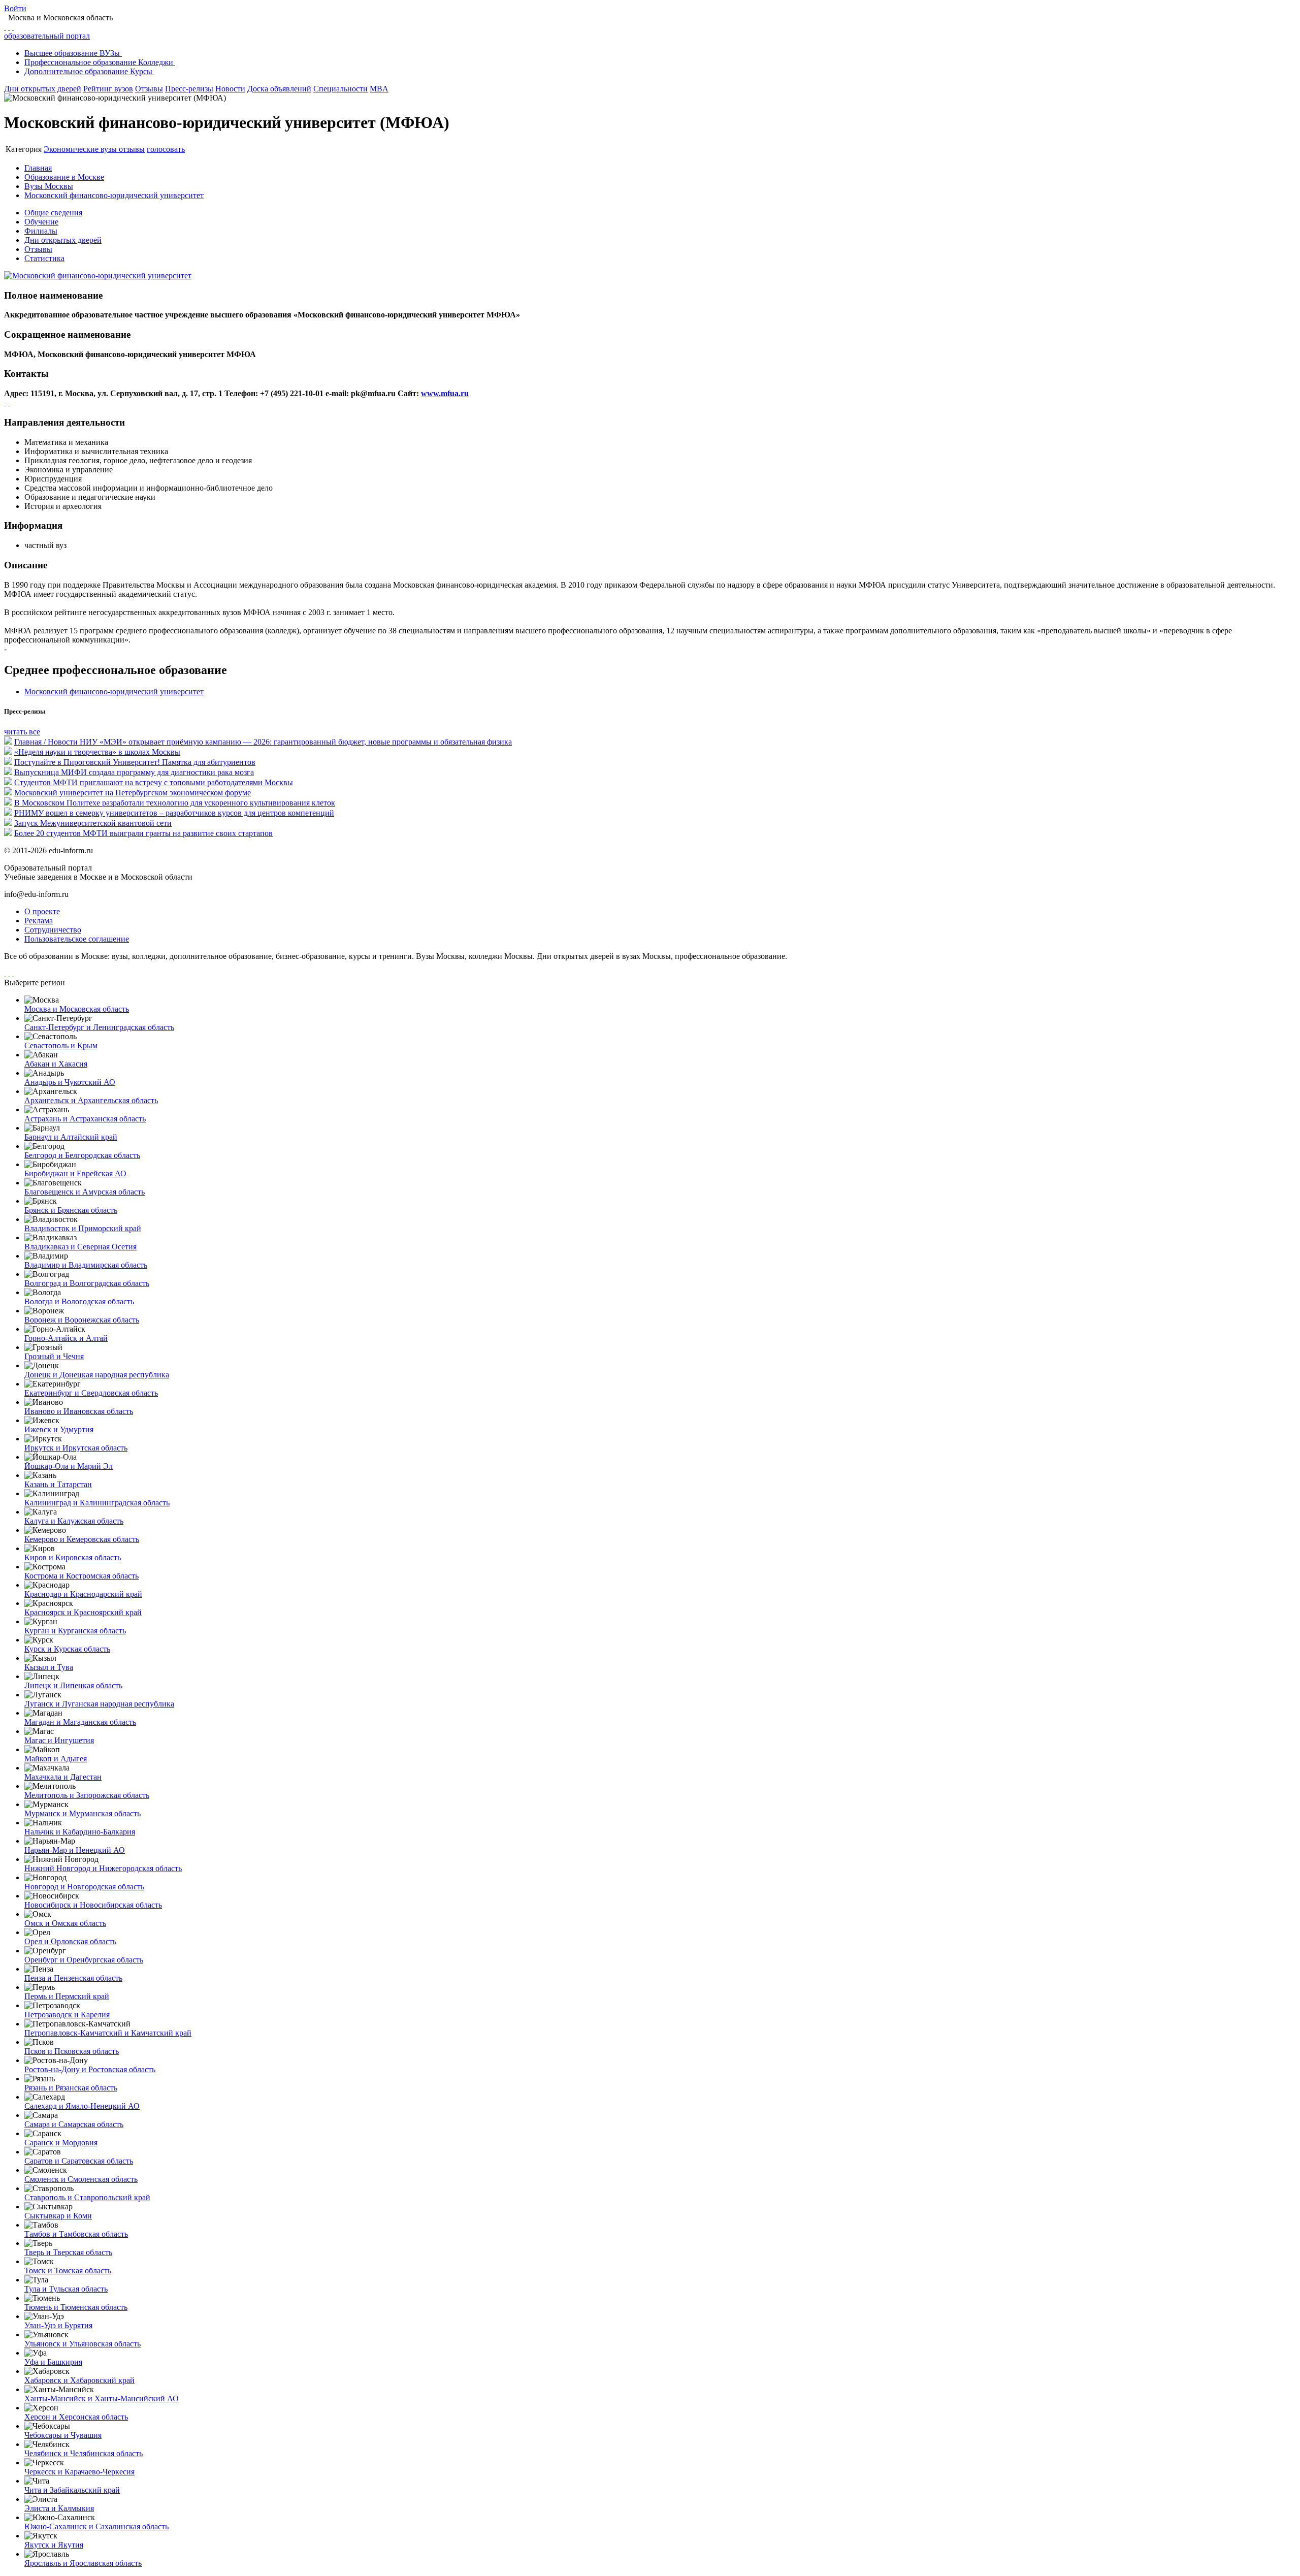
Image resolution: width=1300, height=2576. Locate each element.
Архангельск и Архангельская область (91, 1100)
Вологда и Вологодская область (79, 1301)
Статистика (44, 258)
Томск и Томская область (68, 2271)
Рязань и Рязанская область (71, 2088)
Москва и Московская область (77, 1009)
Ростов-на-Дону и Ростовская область (90, 2069)
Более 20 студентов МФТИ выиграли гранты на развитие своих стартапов (143, 833)
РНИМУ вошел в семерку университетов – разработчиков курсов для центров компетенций (174, 813)
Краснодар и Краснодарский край (83, 1594)
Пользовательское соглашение (77, 939)
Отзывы (149, 89)
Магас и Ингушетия (59, 1740)
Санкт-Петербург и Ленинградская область (99, 1027)
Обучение (41, 222)
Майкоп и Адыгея (56, 1759)
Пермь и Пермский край (67, 1996)
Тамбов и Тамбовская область (76, 2234)
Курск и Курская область (67, 1649)
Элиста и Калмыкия (59, 2508)
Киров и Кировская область (73, 1557)
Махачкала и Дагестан (63, 1777)
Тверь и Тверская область (68, 2252)
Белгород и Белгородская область (82, 1155)
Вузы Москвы (49, 186)
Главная (38, 168)
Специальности (340, 89)
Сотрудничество (53, 930)
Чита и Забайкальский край (72, 2490)
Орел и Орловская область (70, 1941)
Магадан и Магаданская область (80, 1722)
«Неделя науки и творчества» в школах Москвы (97, 752)
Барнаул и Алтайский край (71, 1137)
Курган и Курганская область (75, 1631)
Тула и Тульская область (66, 2289)
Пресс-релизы (189, 89)
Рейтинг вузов (108, 89)
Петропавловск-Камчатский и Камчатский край (108, 2033)
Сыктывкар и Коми (58, 2216)
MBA (379, 89)
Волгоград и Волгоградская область (87, 1283)
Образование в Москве (64, 177)
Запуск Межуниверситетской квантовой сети (93, 823)
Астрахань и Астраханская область (85, 1119)
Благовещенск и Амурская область (85, 1192)
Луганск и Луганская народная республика (99, 1704)
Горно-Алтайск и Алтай (66, 1338)
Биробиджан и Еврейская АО (75, 1173)
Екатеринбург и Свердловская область (91, 1393)
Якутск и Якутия (54, 2545)
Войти (15, 8)
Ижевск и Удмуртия (59, 1429)
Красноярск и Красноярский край (83, 1612)
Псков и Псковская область (72, 2051)
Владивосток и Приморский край (83, 1228)
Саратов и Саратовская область (79, 2161)
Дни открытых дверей (43, 89)
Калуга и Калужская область (74, 1521)
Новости (230, 89)
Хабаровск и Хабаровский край (79, 2380)
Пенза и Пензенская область (73, 1978)
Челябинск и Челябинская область (84, 2453)
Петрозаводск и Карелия (67, 2015)
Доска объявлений (279, 89)
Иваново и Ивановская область (79, 1411)
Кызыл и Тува (49, 1667)
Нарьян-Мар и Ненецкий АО (75, 1850)
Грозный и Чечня (54, 1356)
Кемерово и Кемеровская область (82, 1539)
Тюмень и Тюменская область (76, 2307)
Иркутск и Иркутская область (76, 1448)
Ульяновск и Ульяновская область (83, 2344)
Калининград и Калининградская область (97, 1503)
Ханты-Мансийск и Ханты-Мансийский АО (102, 2398)
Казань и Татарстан (58, 1484)
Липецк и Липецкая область (73, 1685)
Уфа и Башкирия (53, 2362)
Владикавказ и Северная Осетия (80, 1247)
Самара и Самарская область (74, 2124)
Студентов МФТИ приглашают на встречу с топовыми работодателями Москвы (154, 782)
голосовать (166, 149)
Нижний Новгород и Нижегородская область (103, 1868)
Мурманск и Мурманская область (83, 1813)
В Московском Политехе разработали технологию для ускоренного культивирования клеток (175, 803)
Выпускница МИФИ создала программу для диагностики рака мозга (134, 772)
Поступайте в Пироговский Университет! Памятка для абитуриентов (135, 762)
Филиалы (41, 231)
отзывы (132, 149)
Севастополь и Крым (61, 1045)
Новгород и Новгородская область (84, 1887)
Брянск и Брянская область (71, 1210)
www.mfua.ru (445, 393)
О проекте (42, 911)
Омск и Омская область (65, 1923)
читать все (22, 732)
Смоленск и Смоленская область (81, 2179)
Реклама (39, 921)
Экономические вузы (81, 149)
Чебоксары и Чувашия (63, 2435)
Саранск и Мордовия (61, 2143)
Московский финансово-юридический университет (114, 195)
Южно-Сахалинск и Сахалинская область (96, 2526)
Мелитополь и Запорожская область (87, 1795)
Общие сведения (53, 213)
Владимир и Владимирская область (86, 1265)
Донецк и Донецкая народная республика (97, 1375)
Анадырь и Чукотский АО (70, 1082)
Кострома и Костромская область (82, 1576)
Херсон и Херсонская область (76, 2417)
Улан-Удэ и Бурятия (58, 2325)
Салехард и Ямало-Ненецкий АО (82, 2106)
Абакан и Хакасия (56, 1064)
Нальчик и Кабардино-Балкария (80, 1832)
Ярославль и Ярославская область (83, 2563)
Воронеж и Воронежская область (82, 1320)
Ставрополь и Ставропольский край (87, 2197)
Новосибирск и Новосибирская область (93, 1905)
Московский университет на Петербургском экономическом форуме (133, 793)
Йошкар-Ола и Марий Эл (69, 1466)
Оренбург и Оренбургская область (84, 1960)
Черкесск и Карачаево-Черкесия (79, 2472)
